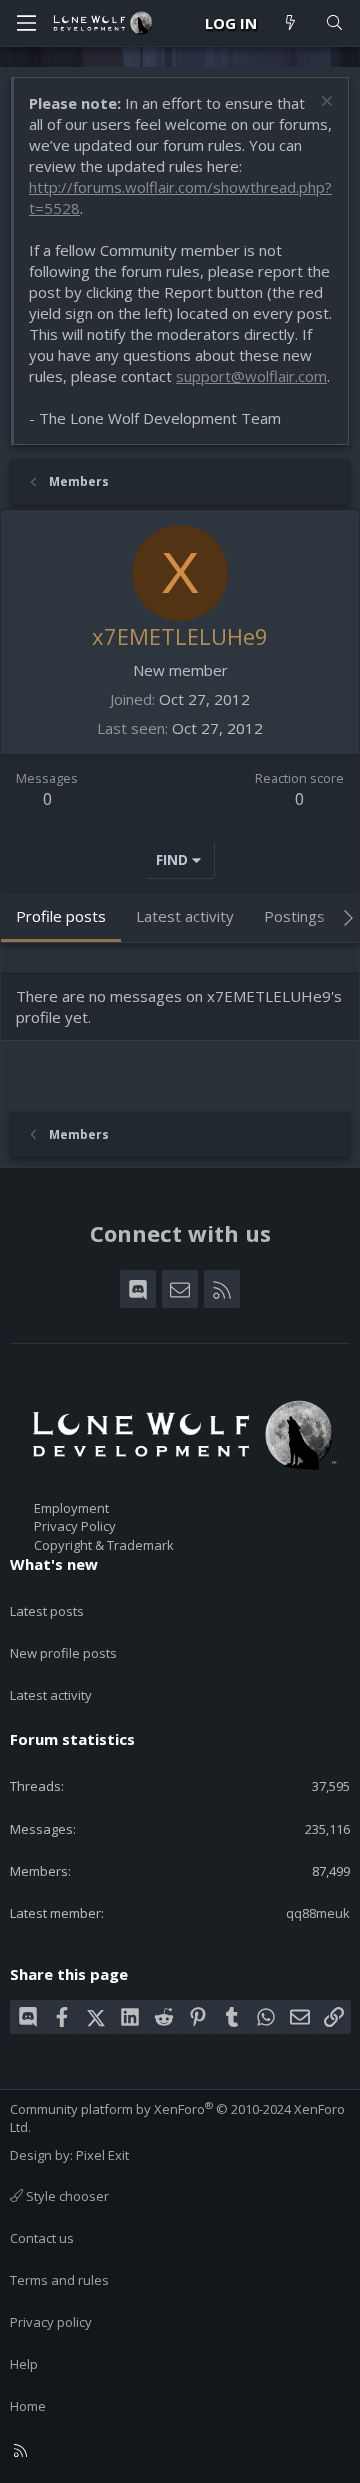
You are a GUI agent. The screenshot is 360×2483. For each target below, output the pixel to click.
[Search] (334, 23)
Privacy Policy (75, 1526)
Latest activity (51, 1695)
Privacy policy (51, 2322)
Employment (71, 1508)
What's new (54, 1564)
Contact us (42, 2238)
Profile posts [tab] (61, 916)
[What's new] (290, 23)
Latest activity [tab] (185, 916)
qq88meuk (318, 1913)
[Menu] (26, 23)
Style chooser (66, 2196)
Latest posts (47, 1611)
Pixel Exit (102, 2155)
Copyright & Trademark (104, 1545)
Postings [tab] (294, 916)
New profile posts (63, 1653)
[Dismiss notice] (324, 103)
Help (24, 2364)
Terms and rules (59, 2280)
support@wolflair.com (251, 376)
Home (28, 2406)
